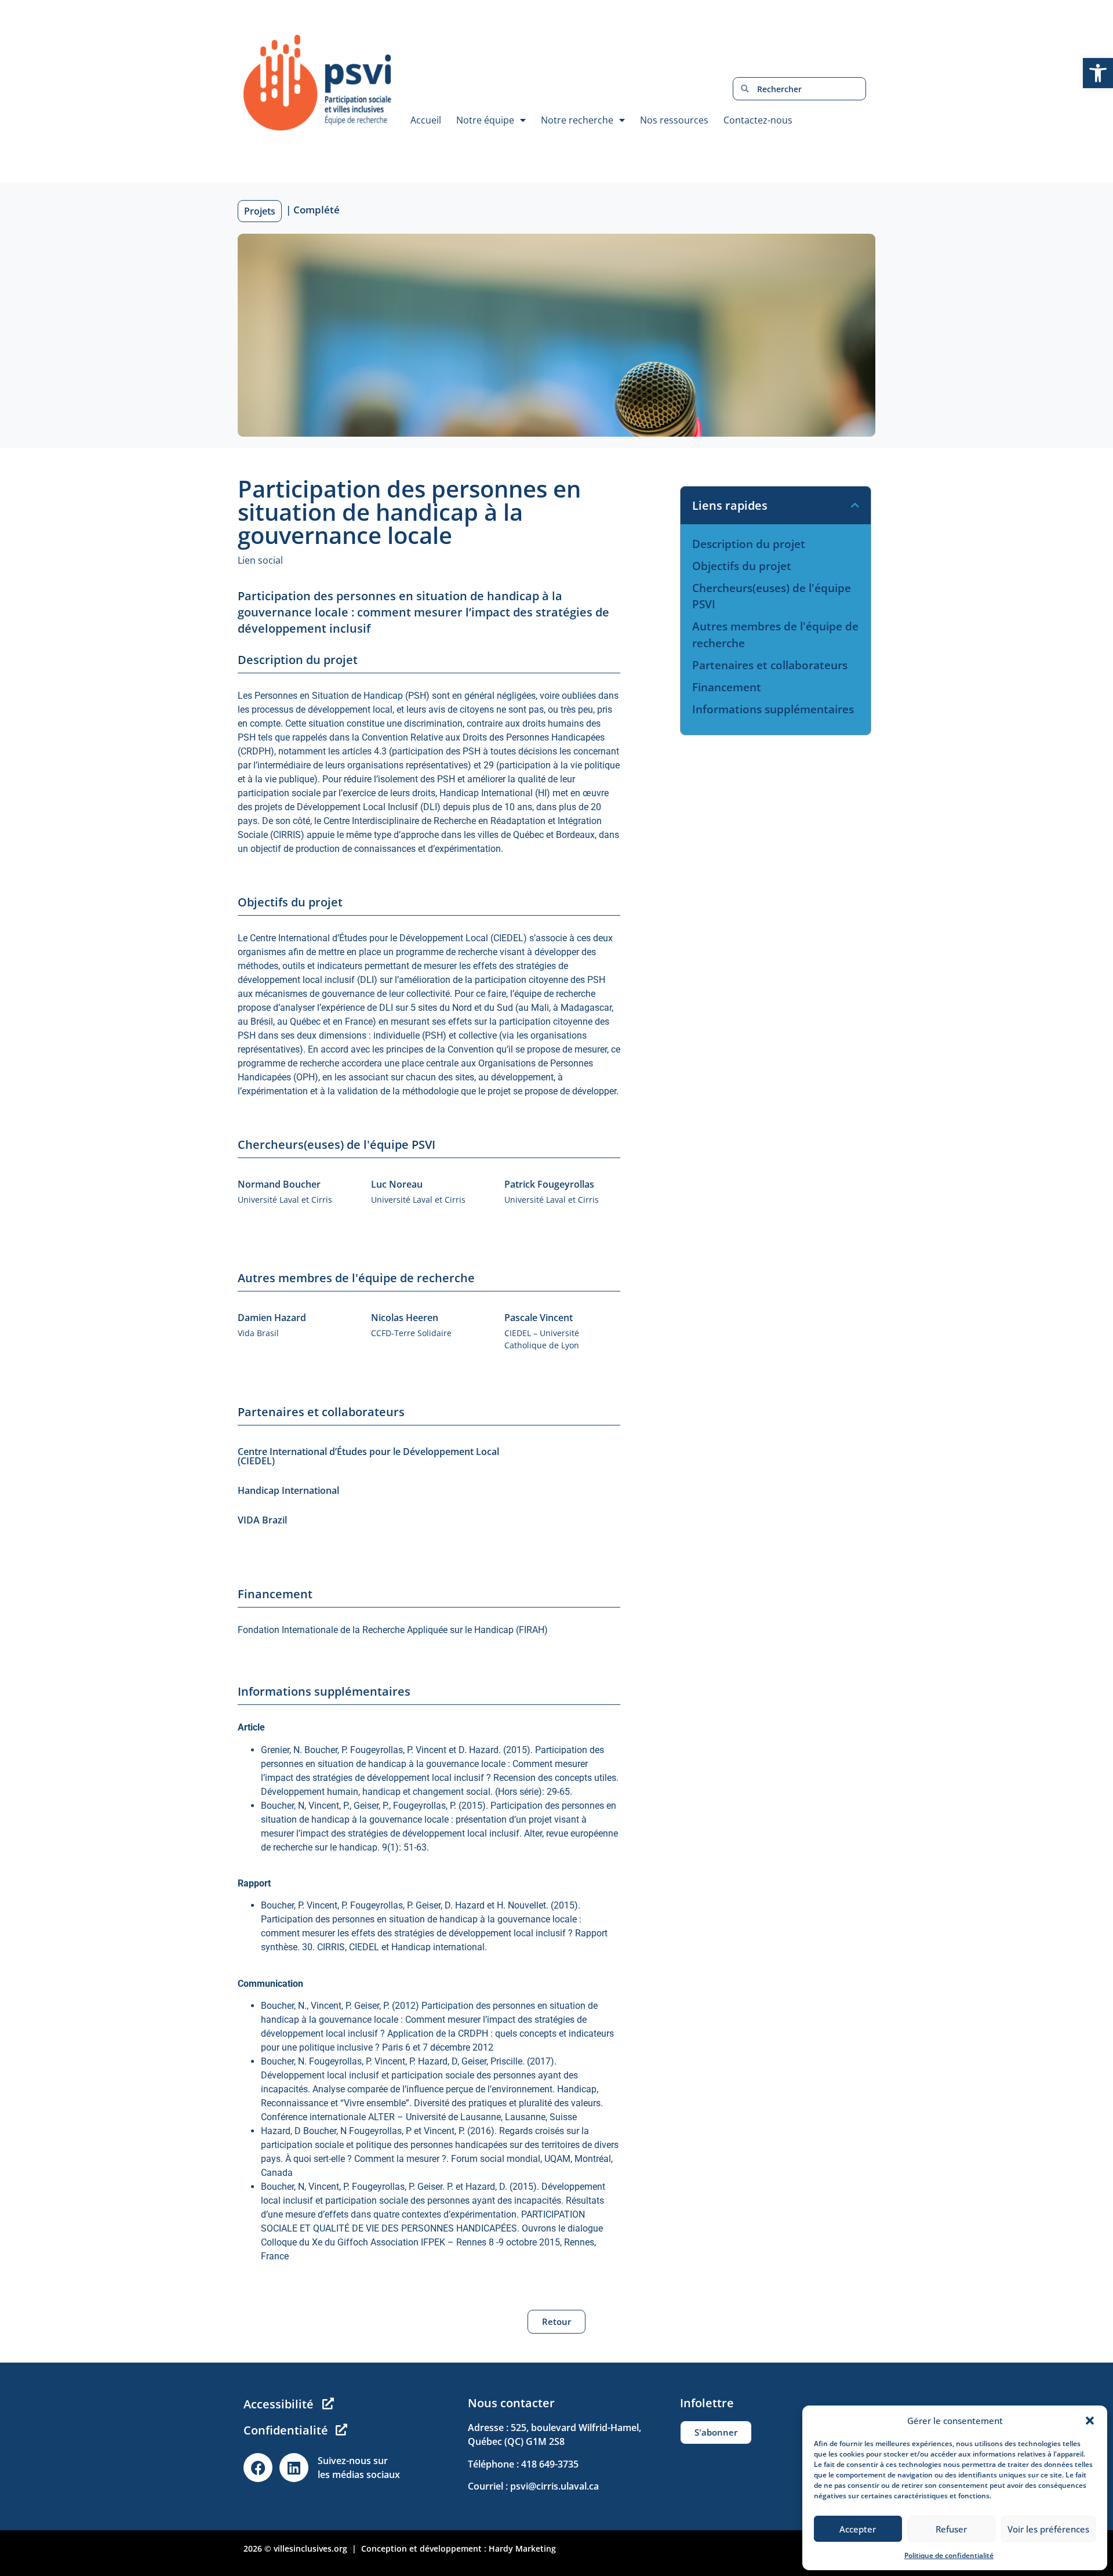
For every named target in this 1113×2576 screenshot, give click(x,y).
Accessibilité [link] (279, 2404)
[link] (1098, 73)
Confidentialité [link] (286, 2430)
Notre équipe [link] (485, 120)
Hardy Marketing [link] (522, 2548)
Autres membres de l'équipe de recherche (775, 635)
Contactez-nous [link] (758, 120)
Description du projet (749, 544)
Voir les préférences (1048, 2529)
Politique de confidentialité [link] (949, 2555)
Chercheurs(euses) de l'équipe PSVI (772, 596)
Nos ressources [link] (674, 120)
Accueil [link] (426, 120)
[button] (1090, 2421)
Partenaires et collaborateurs (770, 665)
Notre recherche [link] (577, 120)
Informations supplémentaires (773, 709)
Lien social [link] (260, 560)
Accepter (858, 2529)
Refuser (951, 2529)
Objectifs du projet (742, 566)
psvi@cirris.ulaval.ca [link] (554, 2486)
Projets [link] (260, 211)
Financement (727, 687)
